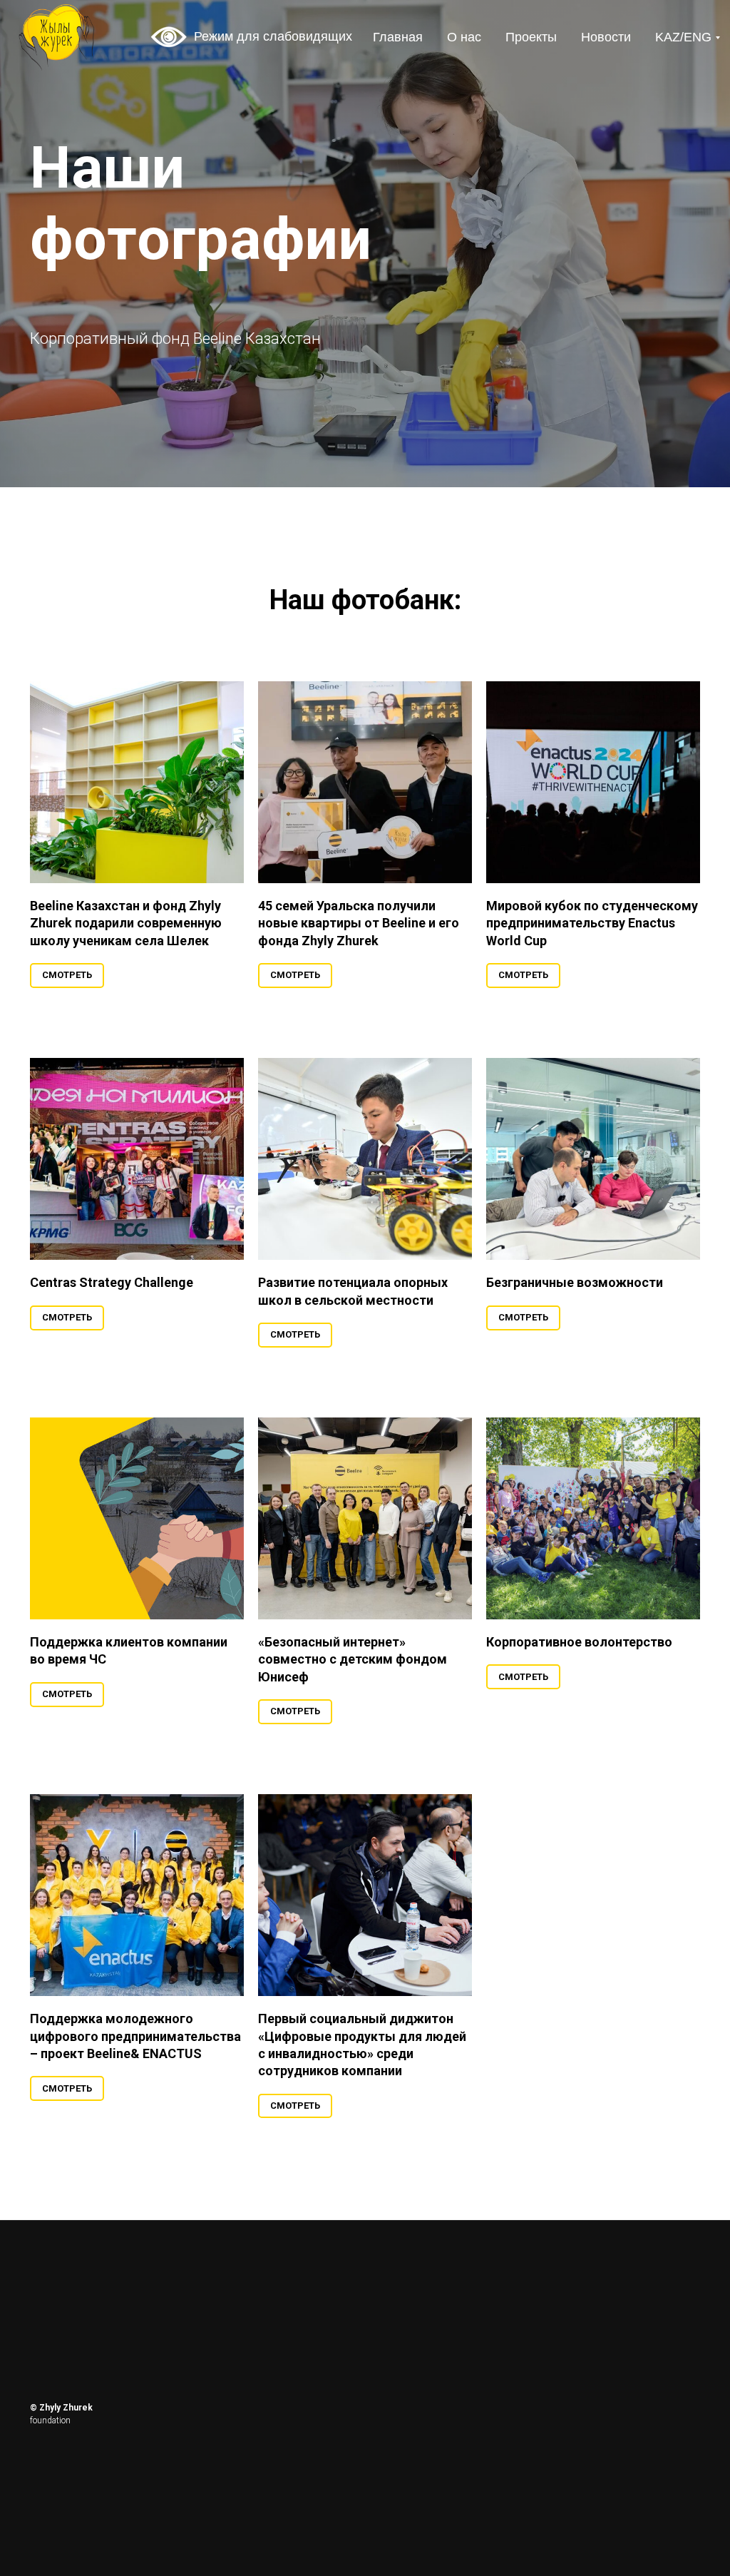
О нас (464, 37)
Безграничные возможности (575, 2083)
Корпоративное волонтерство (579, 2443)
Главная (398, 37)
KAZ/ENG (683, 37)
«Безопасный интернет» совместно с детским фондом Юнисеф (353, 2460)
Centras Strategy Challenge (112, 2083)
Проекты (531, 37)
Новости (606, 37)
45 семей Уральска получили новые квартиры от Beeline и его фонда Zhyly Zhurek (359, 1724)
